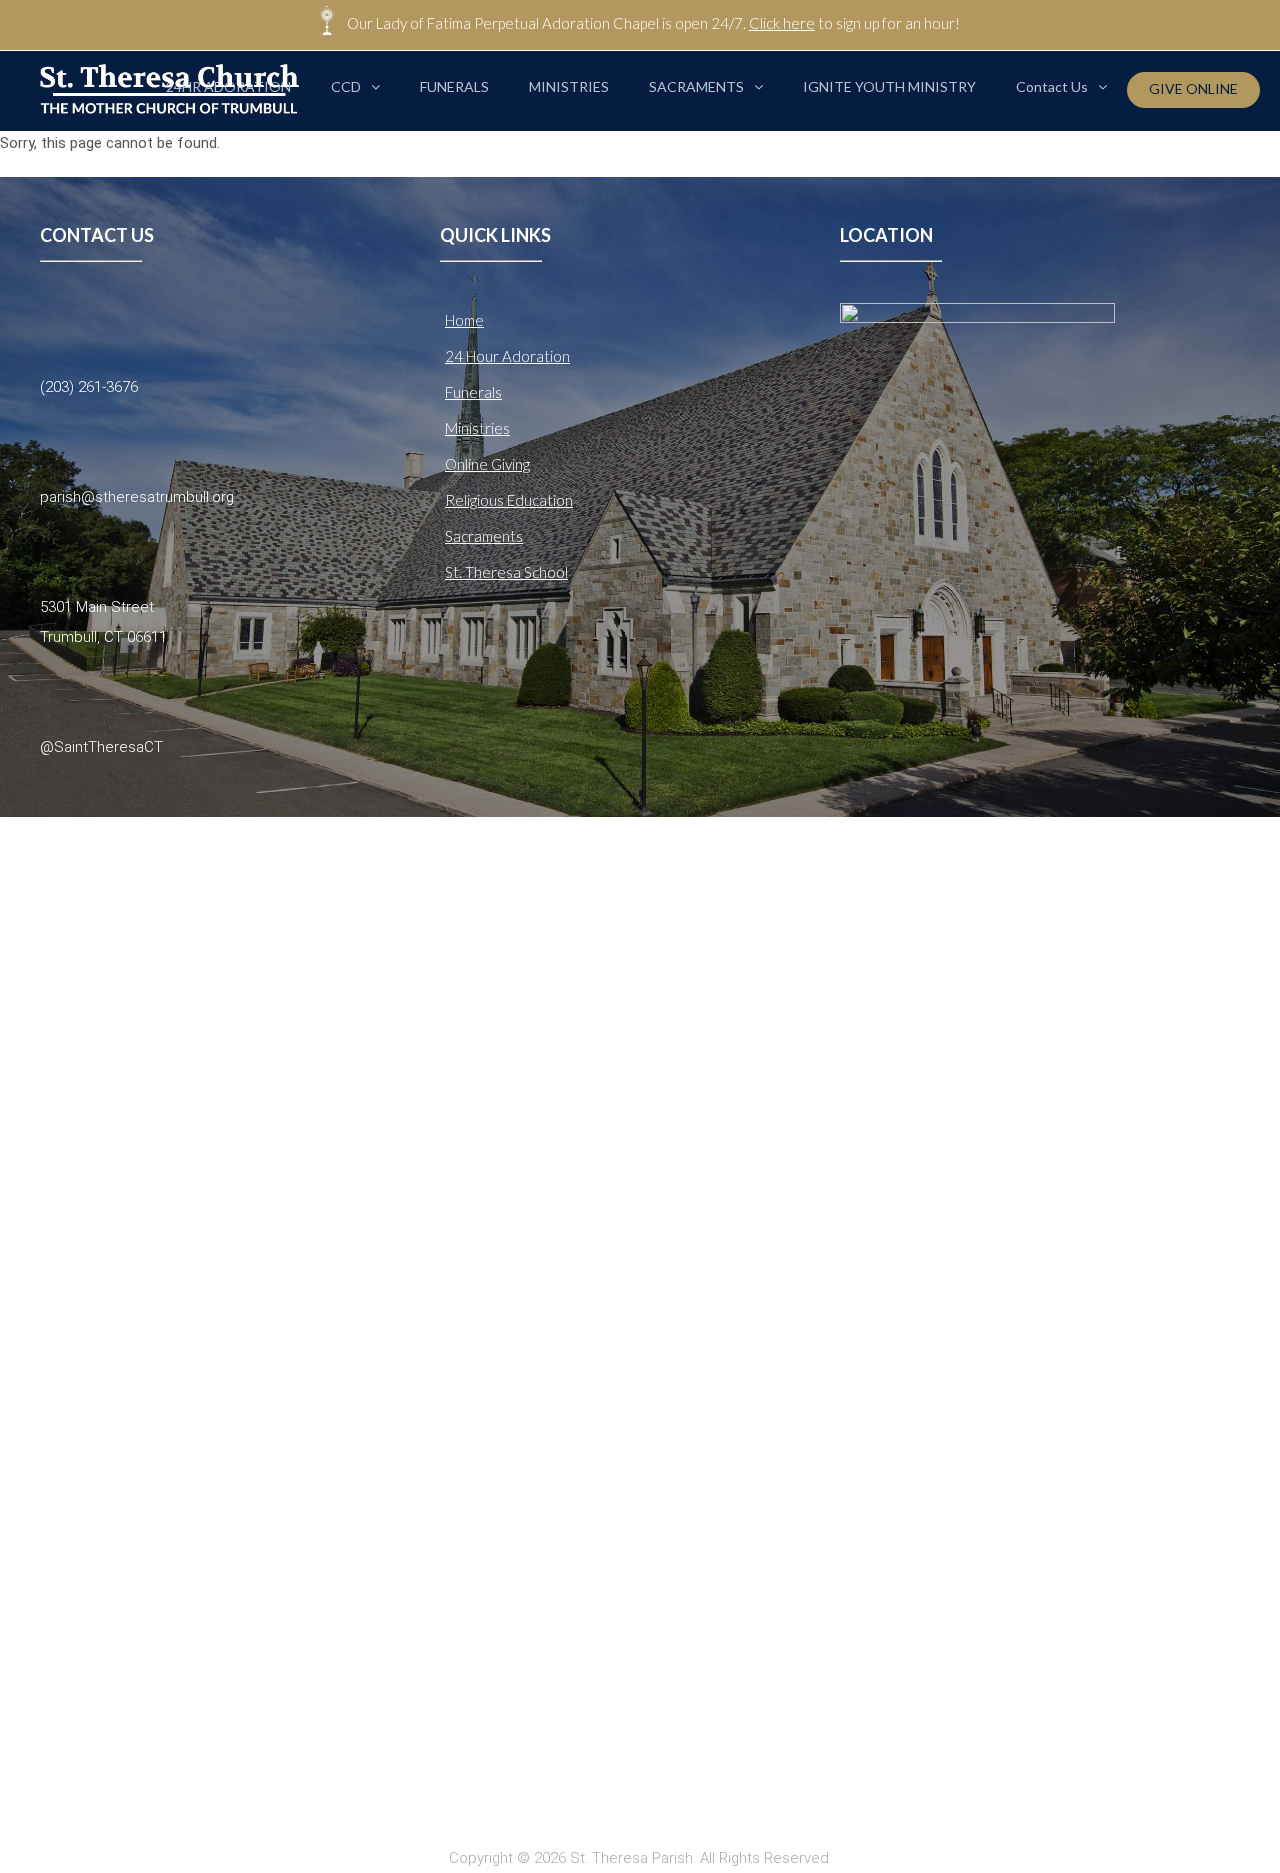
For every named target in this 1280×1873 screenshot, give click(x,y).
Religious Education (509, 500)
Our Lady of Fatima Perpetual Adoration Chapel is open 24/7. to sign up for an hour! (653, 23)
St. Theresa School (506, 572)
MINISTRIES (569, 86)
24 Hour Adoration (507, 356)
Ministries (477, 428)
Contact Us (1052, 86)
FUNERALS (454, 86)
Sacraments (484, 536)
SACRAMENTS (696, 86)
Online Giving (487, 464)
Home (464, 320)
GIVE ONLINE (1193, 88)
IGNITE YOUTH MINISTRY (889, 86)
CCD (346, 86)
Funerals (473, 392)
